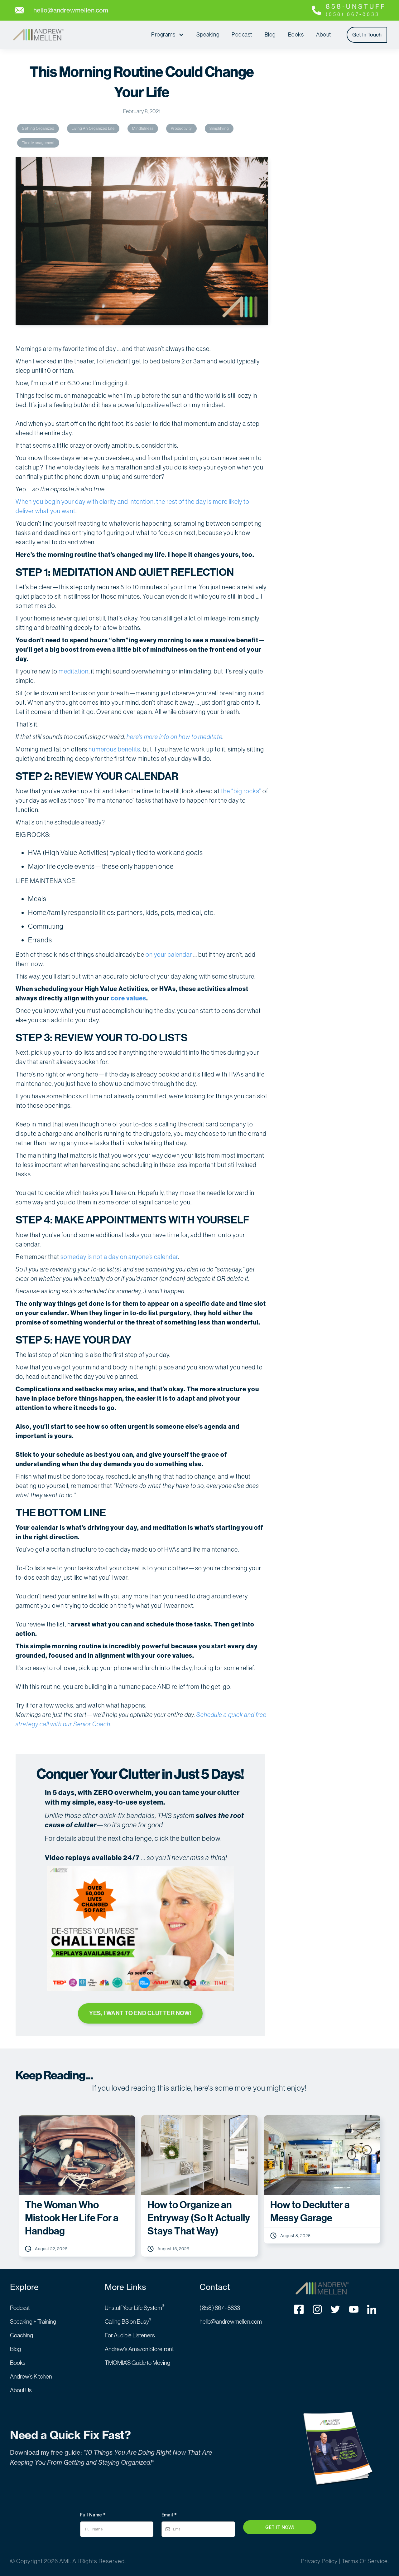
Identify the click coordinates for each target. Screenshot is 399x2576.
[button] (168, 35)
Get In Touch (367, 35)
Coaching (22, 2335)
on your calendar (169, 954)
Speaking (208, 34)
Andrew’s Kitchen (31, 2376)
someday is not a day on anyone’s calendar (119, 1257)
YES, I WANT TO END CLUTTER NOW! (140, 2013)
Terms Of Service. (365, 2561)
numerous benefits (114, 749)
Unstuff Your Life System (135, 2308)
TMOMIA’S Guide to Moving (137, 2363)
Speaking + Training (33, 2321)
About (324, 34)
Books (296, 34)
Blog (270, 34)
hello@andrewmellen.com (231, 2321)
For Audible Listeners (130, 2335)
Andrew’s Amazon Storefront (139, 2349)
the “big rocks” (241, 791)
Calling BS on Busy (128, 2321)
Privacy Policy (319, 2561)
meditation (74, 671)
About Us (21, 2390)
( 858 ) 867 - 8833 (220, 2308)
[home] (38, 35)
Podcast (242, 34)
